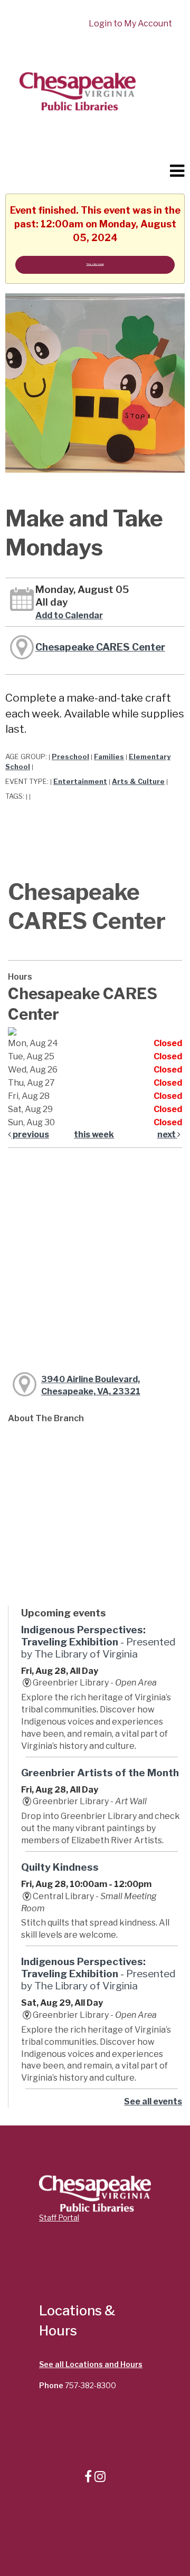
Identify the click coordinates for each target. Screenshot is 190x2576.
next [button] (167, 1134)
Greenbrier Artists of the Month (100, 1773)
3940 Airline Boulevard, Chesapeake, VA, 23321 (91, 1385)
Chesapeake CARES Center (100, 647)
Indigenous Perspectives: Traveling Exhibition (98, 1642)
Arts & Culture (138, 782)
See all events (153, 2101)
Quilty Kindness (60, 1867)
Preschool (70, 757)
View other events (95, 264)
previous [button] (30, 1134)
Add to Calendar (69, 615)
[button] (177, 171)
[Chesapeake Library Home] (77, 90)
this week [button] (94, 1134)
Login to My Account (130, 23)
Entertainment (80, 782)
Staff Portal (59, 2218)
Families (109, 757)
